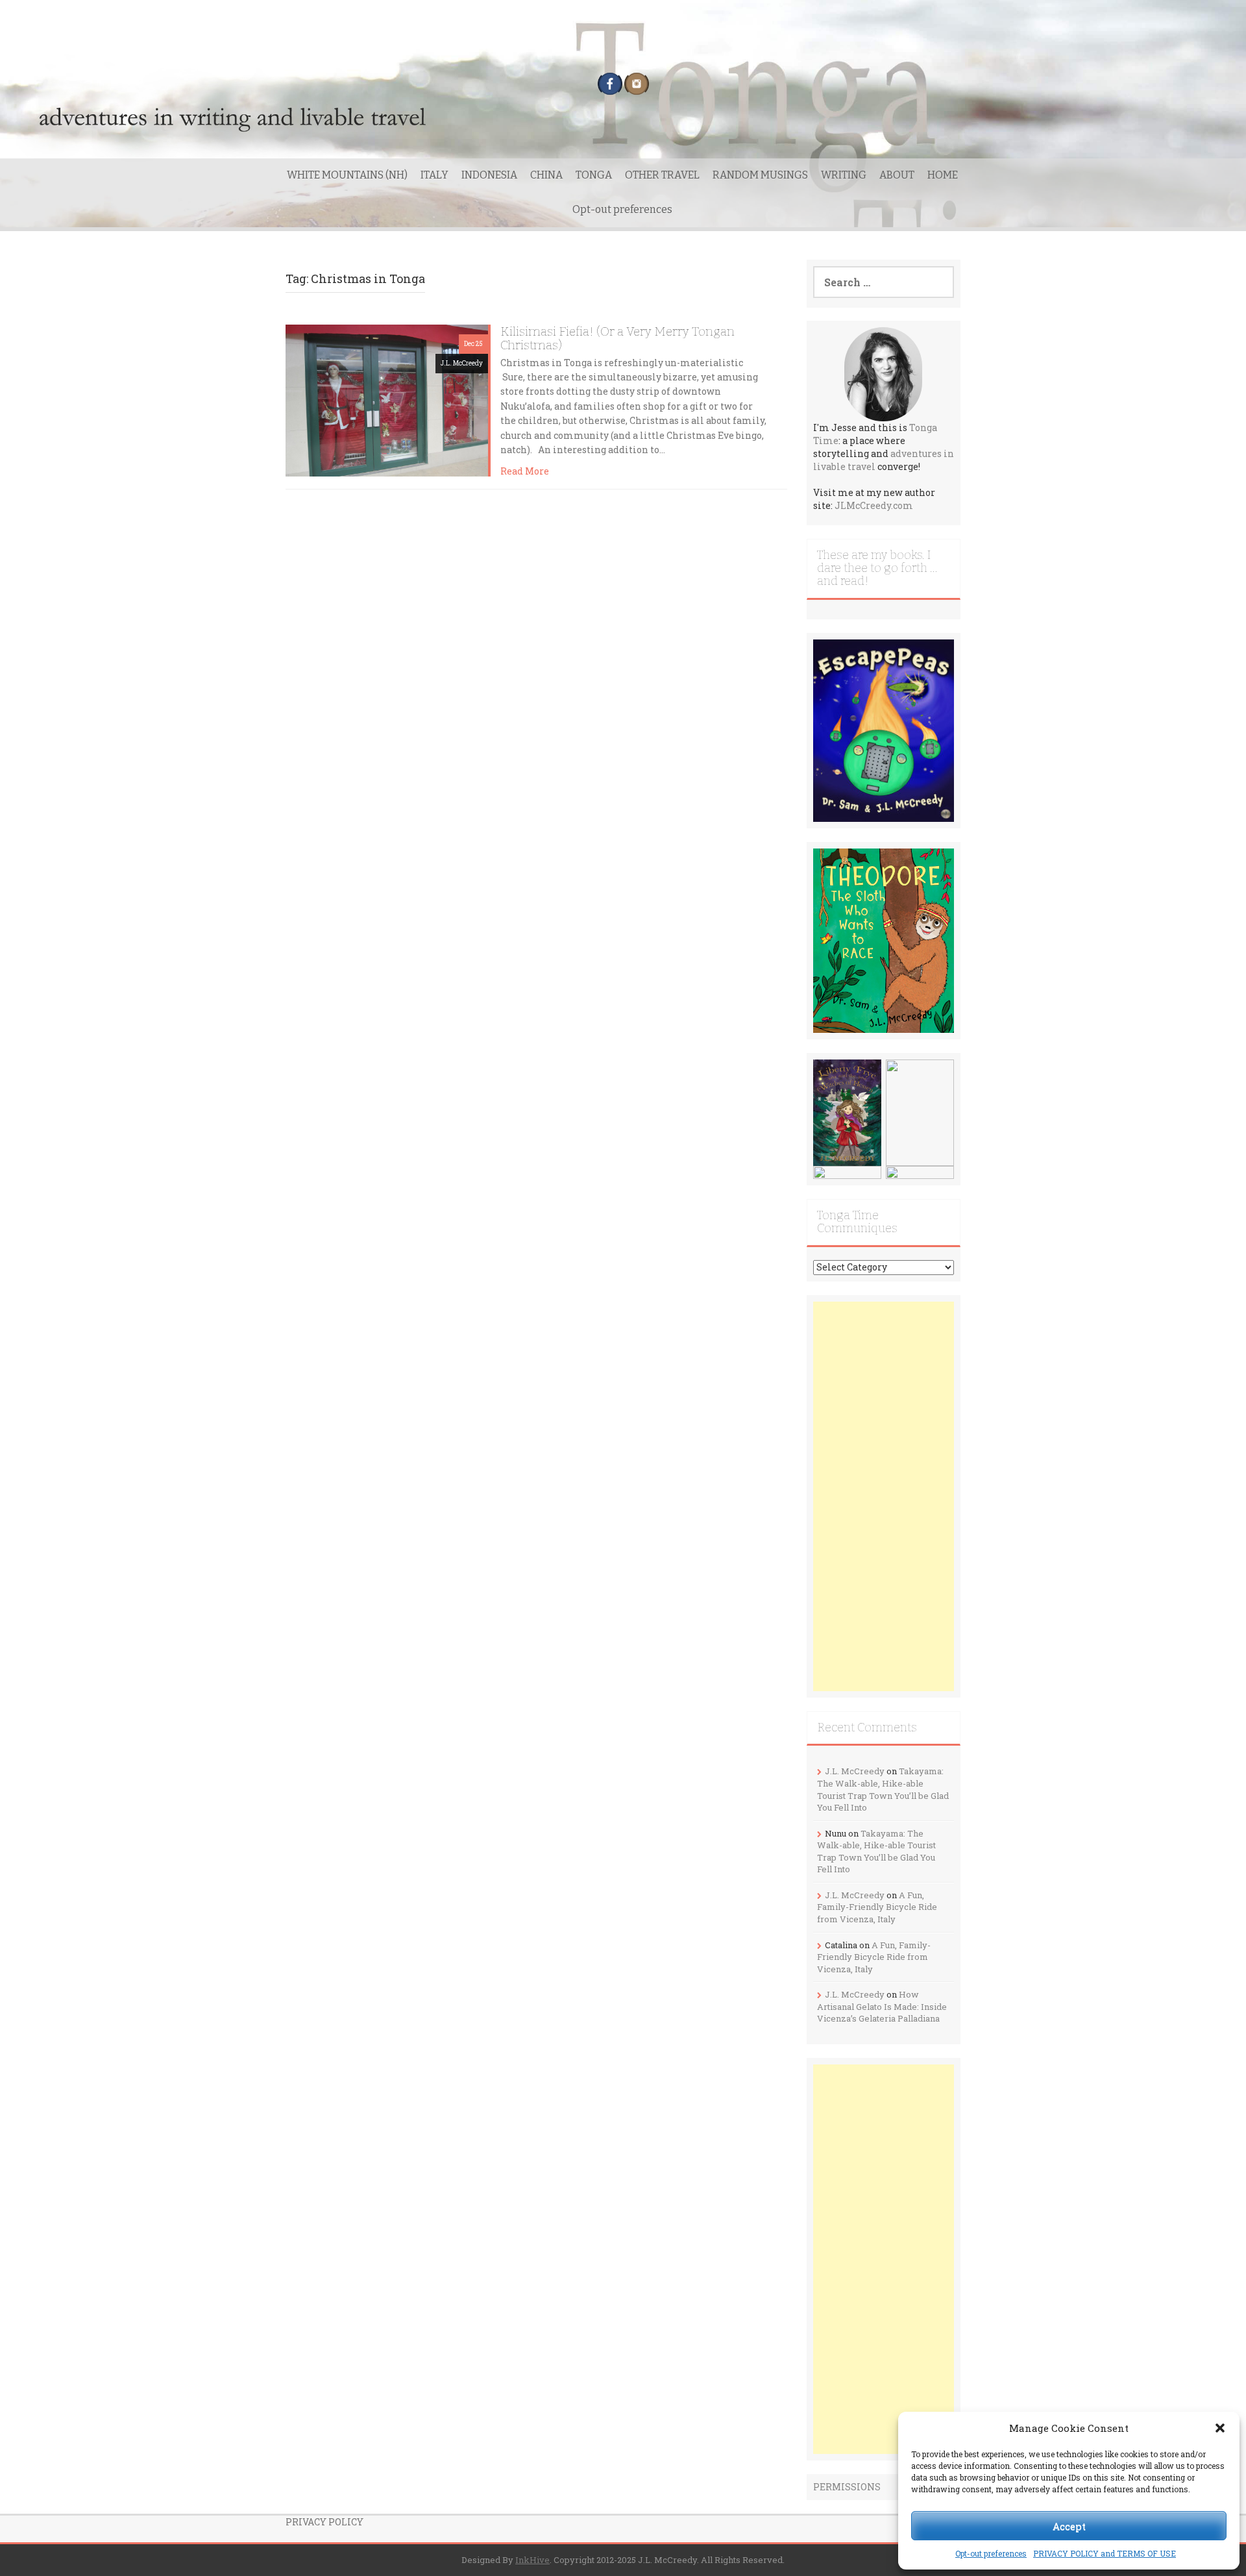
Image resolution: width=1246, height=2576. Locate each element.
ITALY (434, 175)
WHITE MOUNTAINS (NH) (347, 175)
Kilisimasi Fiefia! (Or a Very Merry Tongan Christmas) (617, 338)
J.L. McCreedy (462, 363)
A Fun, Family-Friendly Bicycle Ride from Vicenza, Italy (877, 1907)
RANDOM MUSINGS (760, 175)
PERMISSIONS (847, 2487)
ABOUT (897, 175)
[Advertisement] (884, 1496)
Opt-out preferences (991, 2553)
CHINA (546, 175)
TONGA (594, 175)
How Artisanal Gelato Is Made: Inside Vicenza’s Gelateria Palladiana (882, 2006)
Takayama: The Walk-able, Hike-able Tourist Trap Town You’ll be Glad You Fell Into (883, 1789)
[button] (1220, 2428)
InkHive (532, 2560)
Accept (1069, 2526)
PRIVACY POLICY (324, 2522)
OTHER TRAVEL (662, 175)
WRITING (844, 175)
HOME (943, 175)
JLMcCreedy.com (874, 505)
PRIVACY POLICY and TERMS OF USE (1105, 2553)
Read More (525, 471)
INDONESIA (489, 175)
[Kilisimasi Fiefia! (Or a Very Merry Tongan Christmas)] (387, 399)
